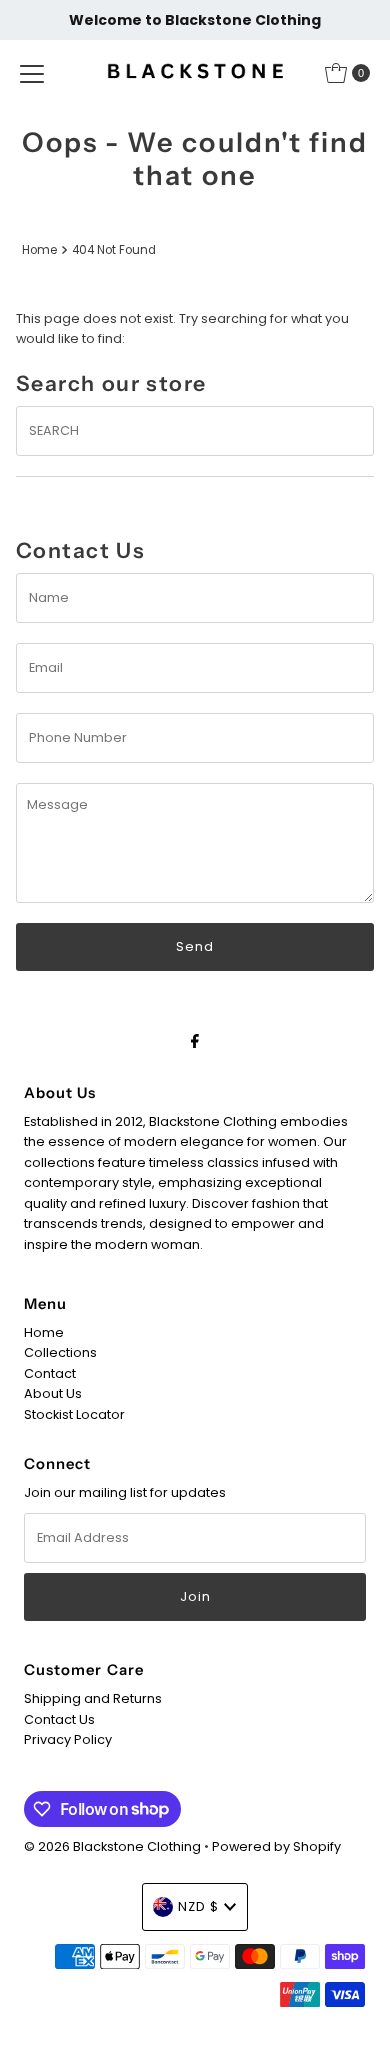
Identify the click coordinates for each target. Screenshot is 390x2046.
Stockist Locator (74, 1414)
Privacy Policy (68, 1739)
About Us (53, 1393)
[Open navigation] (32, 73)
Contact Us (59, 1719)
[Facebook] (195, 1041)
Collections (60, 1352)
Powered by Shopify (276, 1846)
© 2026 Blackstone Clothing (114, 1846)
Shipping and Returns (93, 1698)
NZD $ (198, 1906)
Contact (50, 1373)
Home (39, 250)
